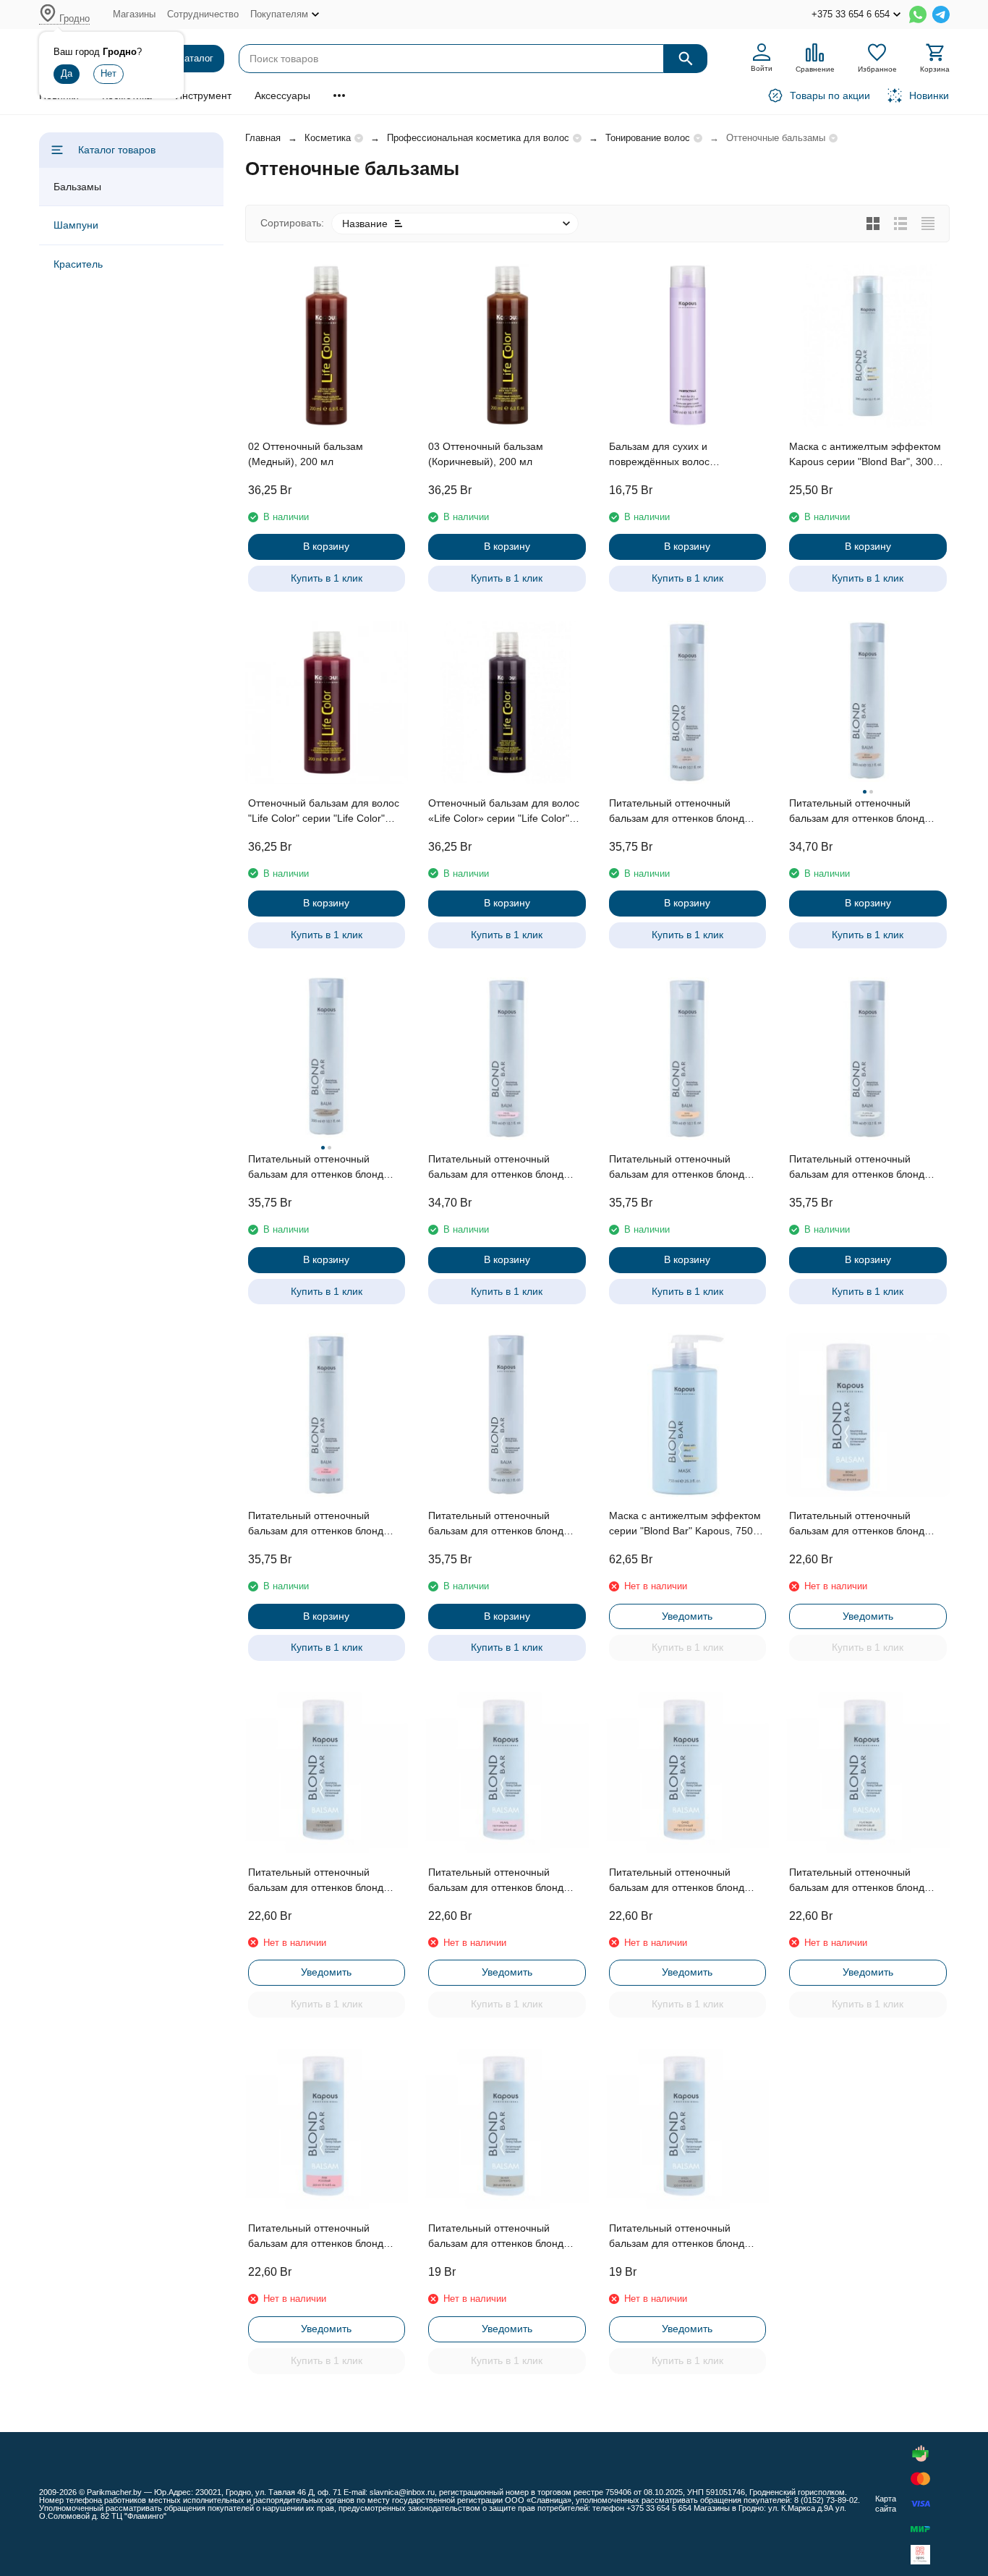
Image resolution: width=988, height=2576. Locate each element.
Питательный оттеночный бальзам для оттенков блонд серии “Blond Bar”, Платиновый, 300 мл (864, 1168)
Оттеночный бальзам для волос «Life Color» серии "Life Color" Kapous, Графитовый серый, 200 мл (506, 812)
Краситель (78, 264)
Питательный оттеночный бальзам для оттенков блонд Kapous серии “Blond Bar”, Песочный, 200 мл (677, 1881)
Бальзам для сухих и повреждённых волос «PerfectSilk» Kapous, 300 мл (677, 455)
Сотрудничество (203, 14)
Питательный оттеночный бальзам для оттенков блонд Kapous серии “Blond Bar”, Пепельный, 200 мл (316, 1881)
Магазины (134, 14)
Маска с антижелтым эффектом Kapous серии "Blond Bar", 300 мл (865, 455)
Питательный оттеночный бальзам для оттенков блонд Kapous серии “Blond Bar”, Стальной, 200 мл (677, 2237)
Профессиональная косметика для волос (478, 138)
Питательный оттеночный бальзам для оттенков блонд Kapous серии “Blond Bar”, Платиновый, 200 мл (857, 1881)
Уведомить (687, 1616)
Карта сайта (886, 2503)
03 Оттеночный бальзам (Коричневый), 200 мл (486, 454)
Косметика (328, 138)
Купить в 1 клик (327, 578)
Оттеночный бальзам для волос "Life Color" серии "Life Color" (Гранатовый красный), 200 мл (324, 812)
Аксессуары (282, 95)
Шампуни (76, 225)
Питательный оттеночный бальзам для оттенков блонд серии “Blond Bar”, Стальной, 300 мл (497, 1524)
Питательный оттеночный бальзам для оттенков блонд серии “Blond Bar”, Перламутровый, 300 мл (496, 1168)
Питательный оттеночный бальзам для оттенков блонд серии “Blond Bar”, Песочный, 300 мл (679, 1168)
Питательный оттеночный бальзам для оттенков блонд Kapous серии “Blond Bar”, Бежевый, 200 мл (857, 1524)
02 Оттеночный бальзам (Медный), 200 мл (306, 454)
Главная (263, 138)
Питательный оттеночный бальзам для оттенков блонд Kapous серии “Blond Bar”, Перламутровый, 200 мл (496, 1881)
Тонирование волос (648, 138)
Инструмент (203, 95)
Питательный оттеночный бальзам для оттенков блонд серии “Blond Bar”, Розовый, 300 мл (324, 1524)
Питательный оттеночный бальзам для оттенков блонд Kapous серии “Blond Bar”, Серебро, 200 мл (496, 2237)
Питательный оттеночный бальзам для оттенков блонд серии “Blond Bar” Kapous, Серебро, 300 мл (677, 812)
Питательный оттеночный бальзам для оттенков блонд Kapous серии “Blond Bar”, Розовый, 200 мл (316, 2237)
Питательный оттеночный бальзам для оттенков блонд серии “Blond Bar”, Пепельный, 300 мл (321, 1168)
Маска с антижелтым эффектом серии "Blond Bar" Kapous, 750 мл (685, 1524)
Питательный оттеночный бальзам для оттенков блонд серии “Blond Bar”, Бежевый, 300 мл (866, 812)
